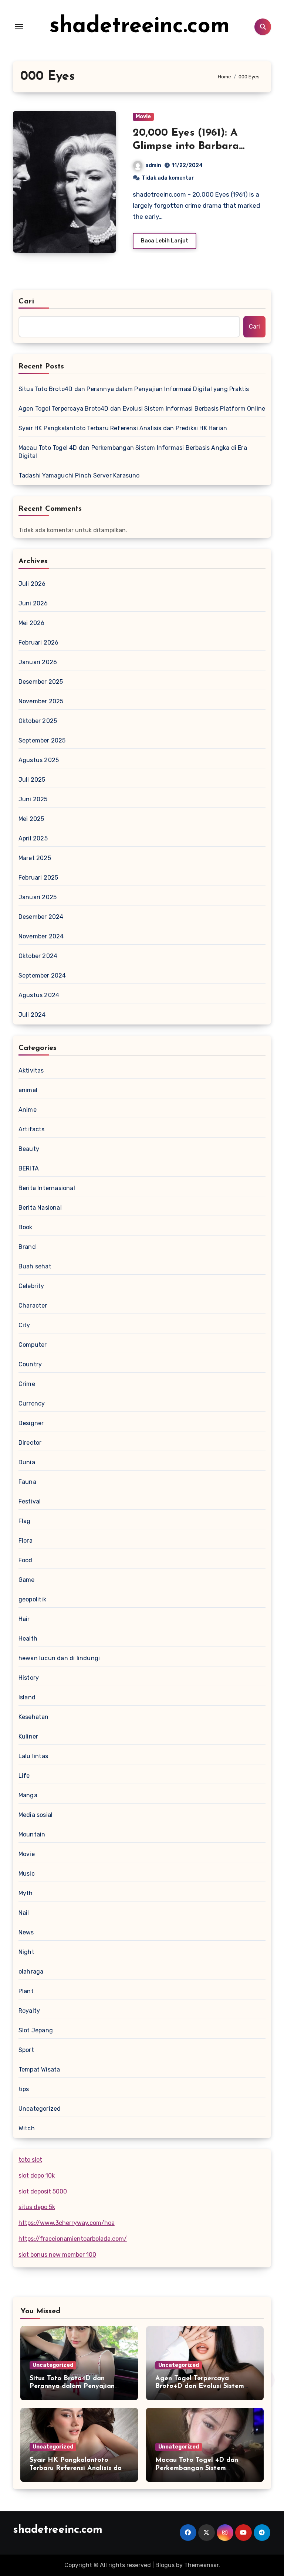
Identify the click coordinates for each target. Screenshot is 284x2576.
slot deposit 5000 (43, 2191)
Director (30, 1443)
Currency (32, 1403)
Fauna (27, 1482)
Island (27, 1697)
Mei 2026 (32, 623)
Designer (31, 1423)
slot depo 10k (37, 2176)
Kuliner (28, 1736)
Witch (27, 2128)
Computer (33, 1345)
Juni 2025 (33, 799)
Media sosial (35, 1815)
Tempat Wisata (39, 2069)
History (29, 1678)
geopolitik (32, 1599)
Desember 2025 (41, 682)
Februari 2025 (38, 878)
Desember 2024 (41, 917)
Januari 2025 (38, 897)
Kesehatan (34, 1717)
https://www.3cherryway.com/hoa (67, 2223)
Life (24, 1776)
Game (27, 1580)
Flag (25, 1521)
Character (33, 1306)
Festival (30, 1501)
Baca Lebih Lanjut (165, 241)
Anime (28, 1110)
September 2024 (42, 976)
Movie (143, 117)
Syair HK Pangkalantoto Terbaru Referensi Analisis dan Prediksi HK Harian (123, 428)
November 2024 (41, 936)
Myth (26, 1893)
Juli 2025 (32, 780)
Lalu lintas (33, 1756)
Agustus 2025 (39, 760)
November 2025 (41, 701)
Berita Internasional (47, 1188)
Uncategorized (40, 2109)
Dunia (27, 1462)
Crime (27, 1384)
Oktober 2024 (38, 956)
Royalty (29, 2011)
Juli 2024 (32, 1015)
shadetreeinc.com (140, 27)
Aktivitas (31, 1070)
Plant (26, 1991)
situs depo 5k (37, 2207)
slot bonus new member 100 (57, 2255)
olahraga (31, 1972)
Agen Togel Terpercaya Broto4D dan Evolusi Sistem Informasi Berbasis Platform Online (142, 409)
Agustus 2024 (39, 995)
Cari (26, 302)
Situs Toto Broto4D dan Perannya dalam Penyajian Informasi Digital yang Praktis (134, 389)
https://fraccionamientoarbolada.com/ (73, 2239)
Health (28, 1639)
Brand (27, 1247)
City (24, 1325)
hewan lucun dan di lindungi (59, 1658)
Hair (24, 1619)
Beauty (29, 1149)
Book (26, 1227)
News (26, 1932)
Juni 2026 (33, 603)
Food (26, 1560)
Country (30, 1364)
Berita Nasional (40, 1208)
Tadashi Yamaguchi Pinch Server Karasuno (79, 475)
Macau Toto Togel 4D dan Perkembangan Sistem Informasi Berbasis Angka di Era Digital (133, 452)
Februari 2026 (39, 643)
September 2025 (42, 740)
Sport (26, 2050)
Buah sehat (35, 1266)
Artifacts (32, 1129)
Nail (24, 1913)
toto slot (30, 2160)
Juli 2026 (32, 584)
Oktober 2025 (38, 721)
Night (26, 1952)
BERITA (29, 1168)
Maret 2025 (35, 858)
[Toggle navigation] (19, 27)
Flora (26, 1541)
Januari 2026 (38, 662)
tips (24, 2089)
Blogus (165, 2565)
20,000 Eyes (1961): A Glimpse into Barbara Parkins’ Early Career (186, 147)
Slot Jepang (36, 2030)
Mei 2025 (31, 819)
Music (27, 1874)
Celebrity (31, 1286)
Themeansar (201, 2565)
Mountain (32, 1834)
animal (28, 1090)
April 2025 (33, 838)
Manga (28, 1795)
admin (153, 165)
